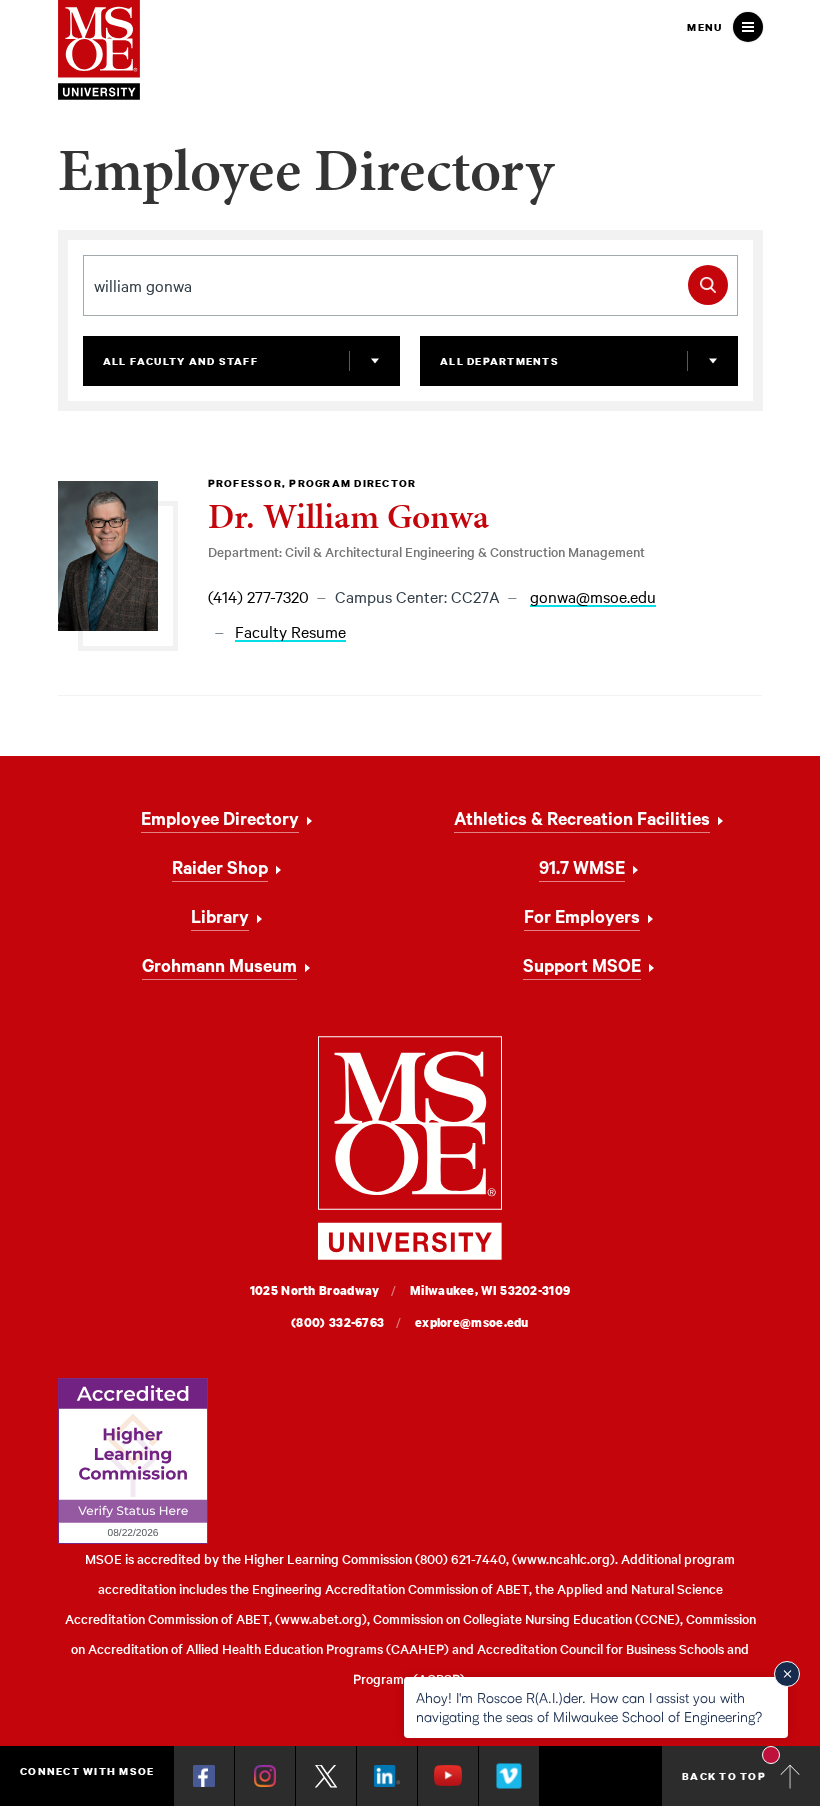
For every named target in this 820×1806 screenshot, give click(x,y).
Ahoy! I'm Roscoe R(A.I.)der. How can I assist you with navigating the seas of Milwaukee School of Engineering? (589, 1706)
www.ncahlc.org (563, 1558)
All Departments (499, 361)
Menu (704, 27)
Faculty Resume (290, 632)
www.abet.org (321, 1618)
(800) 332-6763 (337, 1322)
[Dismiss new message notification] (787, 1674)
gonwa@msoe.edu (593, 597)
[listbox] (242, 361)
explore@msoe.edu (472, 1322)
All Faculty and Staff (180, 361)
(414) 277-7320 (258, 596)
